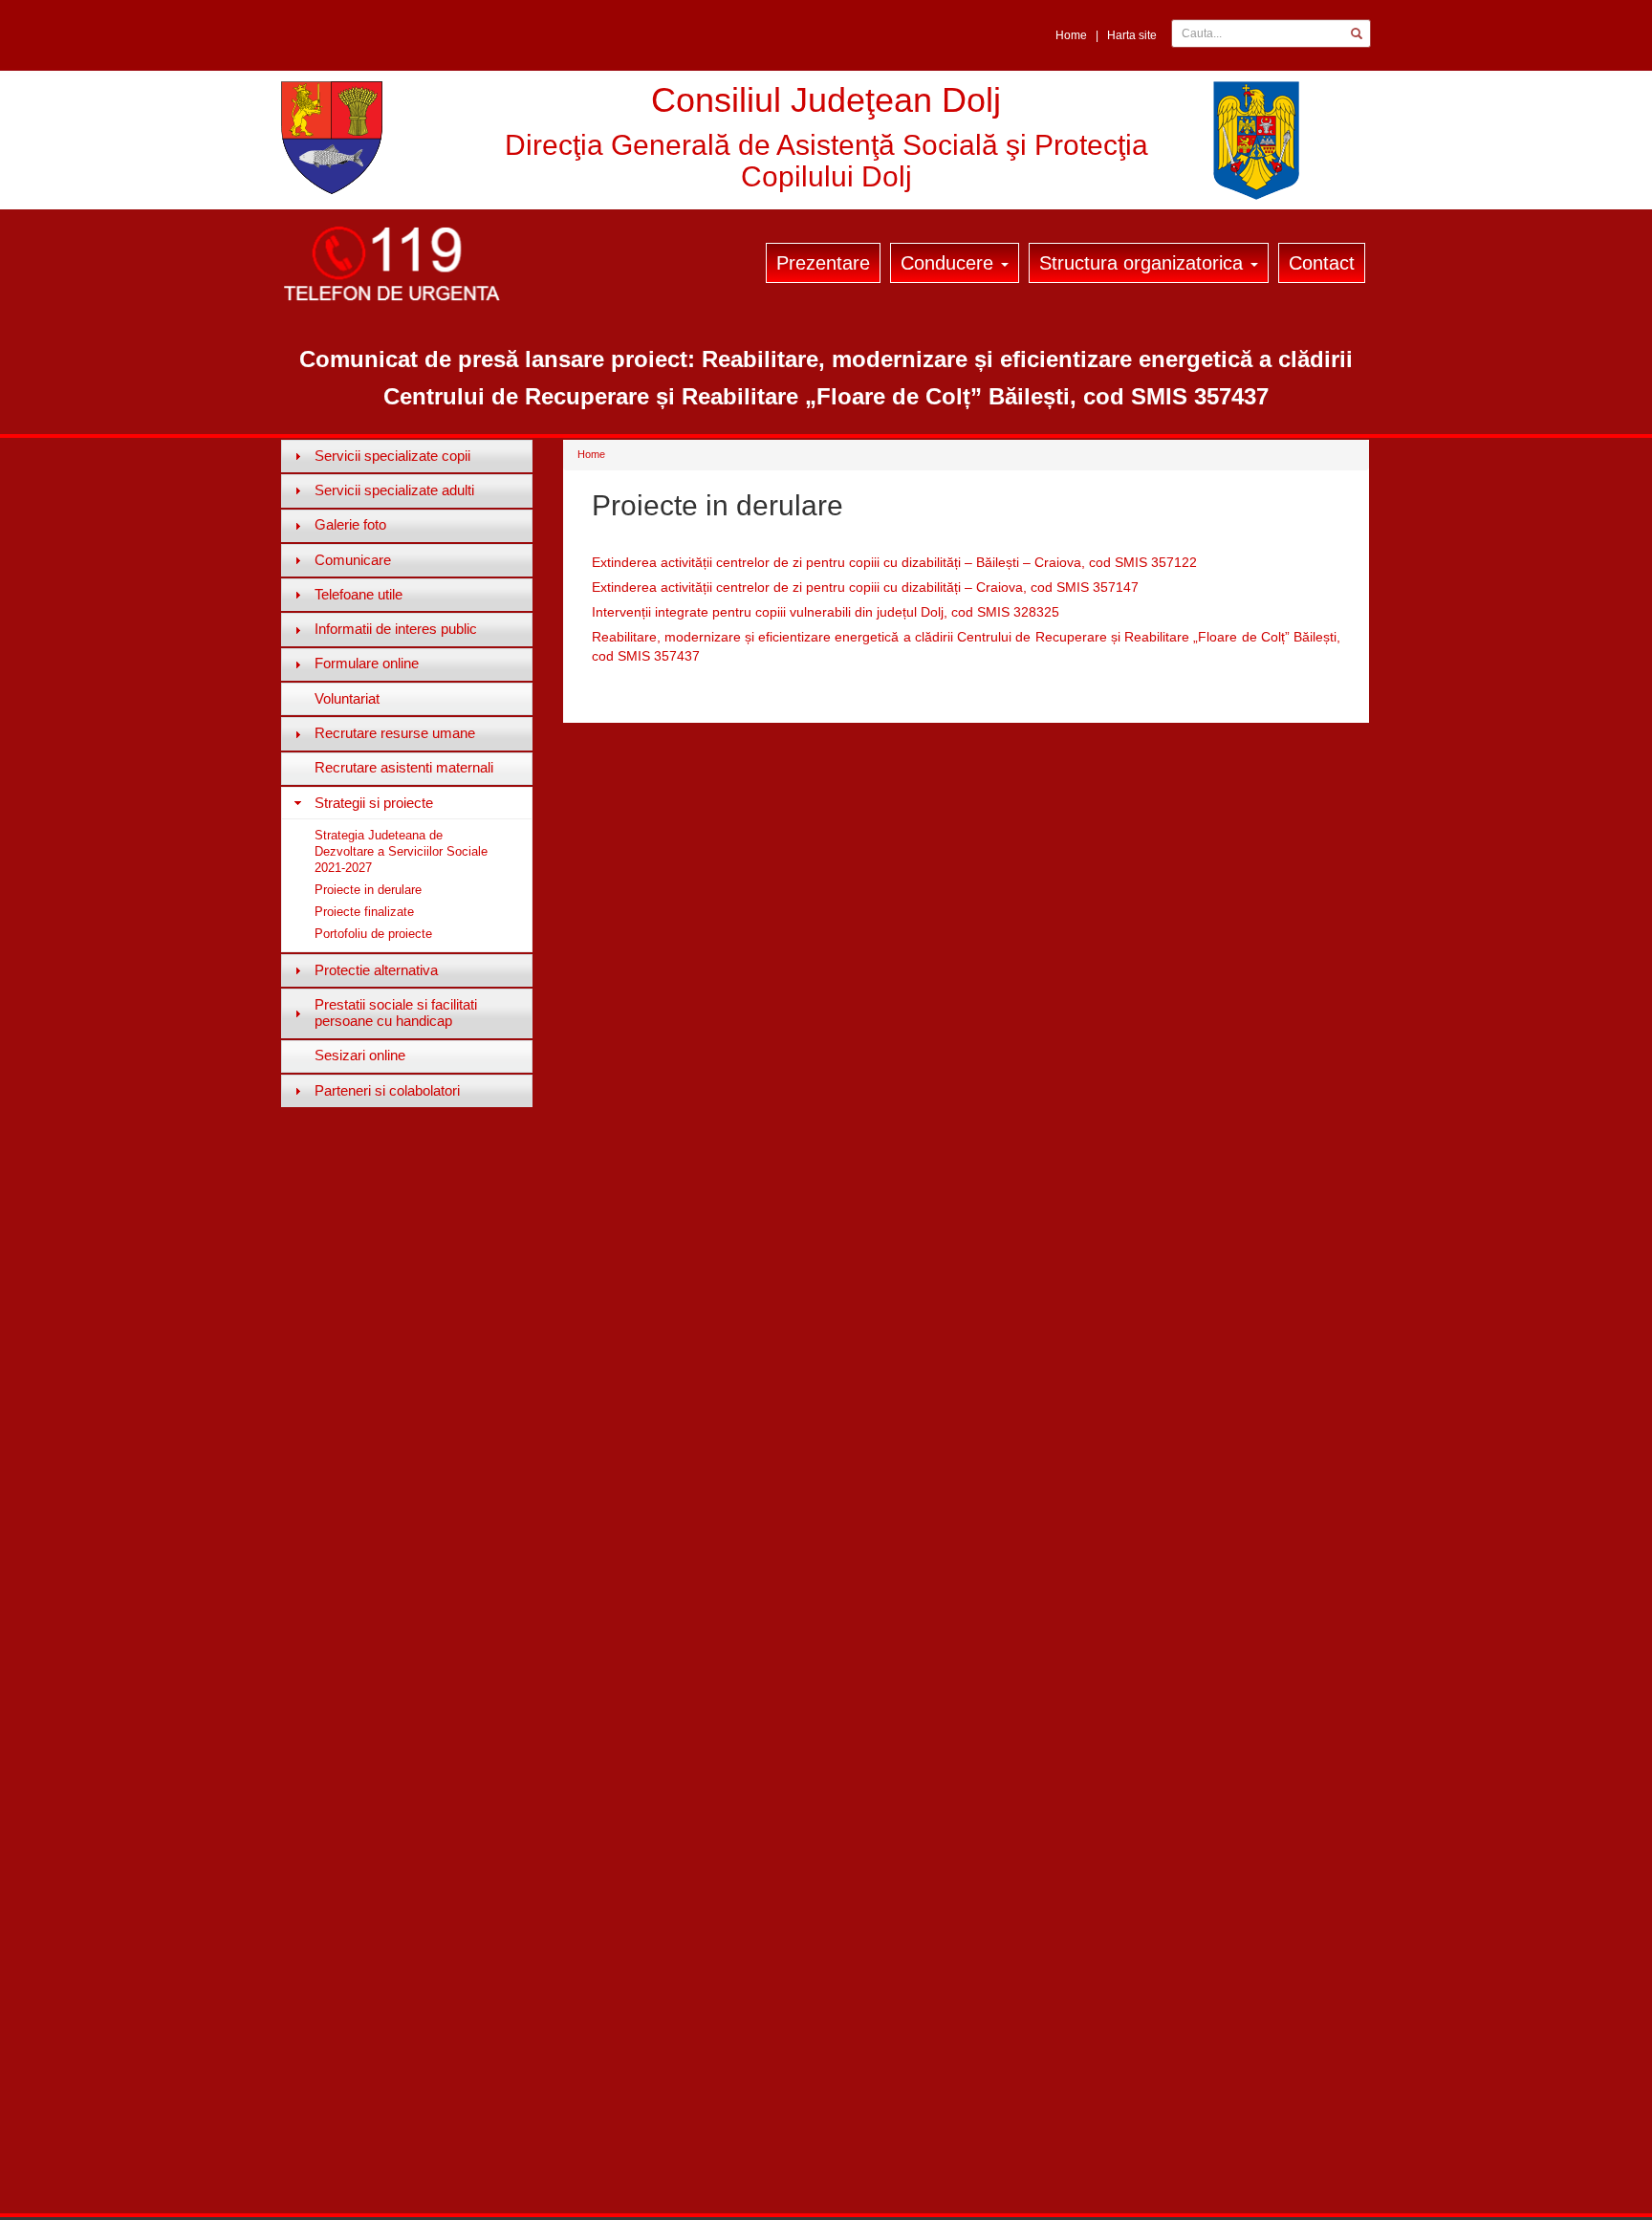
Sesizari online (360, 1055)
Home (1071, 35)
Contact (1322, 263)
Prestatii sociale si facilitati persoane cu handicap (396, 1012)
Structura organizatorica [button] (1144, 263)
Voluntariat (347, 698)
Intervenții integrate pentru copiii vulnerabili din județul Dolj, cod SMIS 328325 (826, 612)
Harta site (1132, 35)
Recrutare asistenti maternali (404, 767)
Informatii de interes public (396, 629)
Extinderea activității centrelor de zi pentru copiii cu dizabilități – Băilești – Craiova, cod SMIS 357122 (894, 562)
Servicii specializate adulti (394, 490)
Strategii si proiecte (374, 803)
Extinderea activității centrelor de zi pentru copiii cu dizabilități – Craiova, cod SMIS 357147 (865, 587)
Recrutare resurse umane (395, 733)
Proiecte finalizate (364, 912)
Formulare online (367, 663)
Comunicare (353, 560)
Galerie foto (350, 524)
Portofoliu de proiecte (373, 934)
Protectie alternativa (376, 970)
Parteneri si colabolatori (387, 1090)
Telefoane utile (359, 594)
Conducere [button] (950, 263)
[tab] (407, 456)
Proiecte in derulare (368, 890)
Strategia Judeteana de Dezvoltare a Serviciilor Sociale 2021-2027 (401, 851)
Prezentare (823, 263)
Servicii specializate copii (392, 456)
